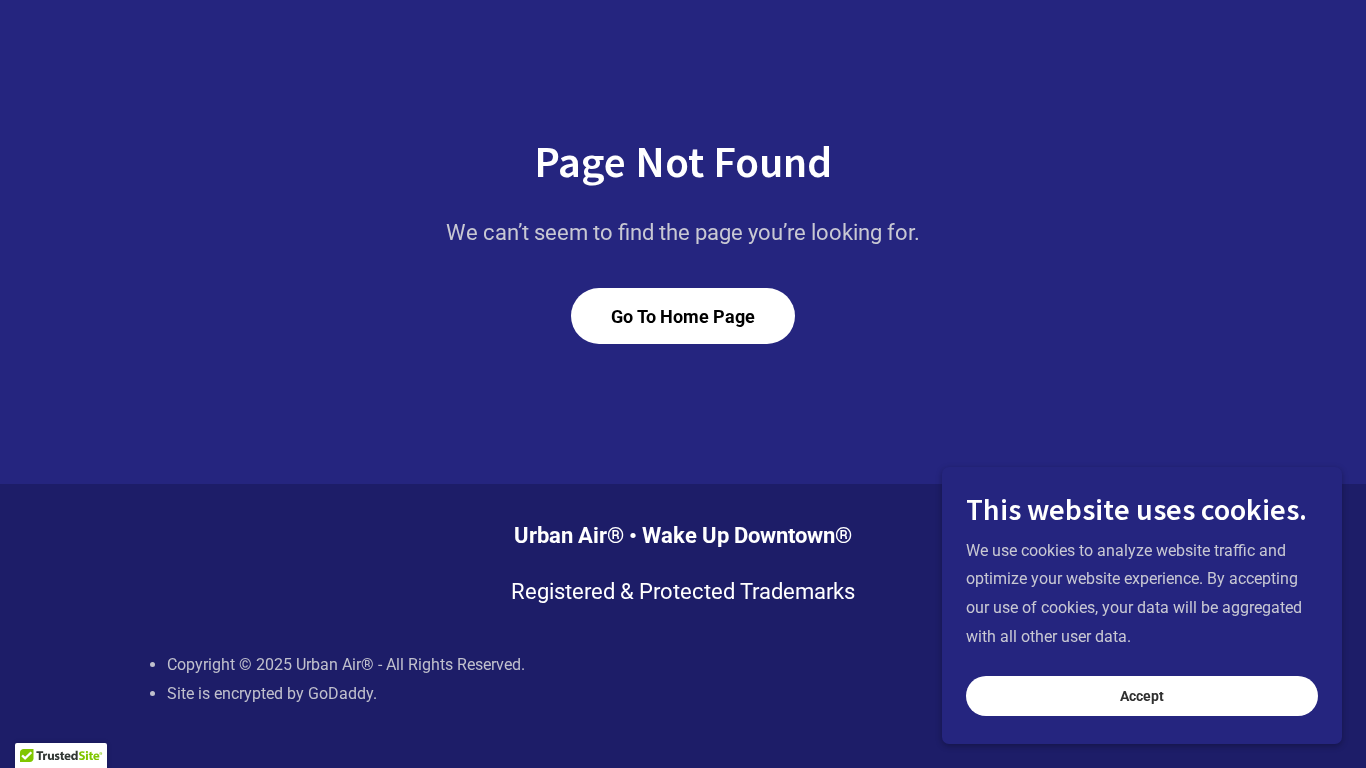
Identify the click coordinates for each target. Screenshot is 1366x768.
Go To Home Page (683, 316)
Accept (1142, 696)
